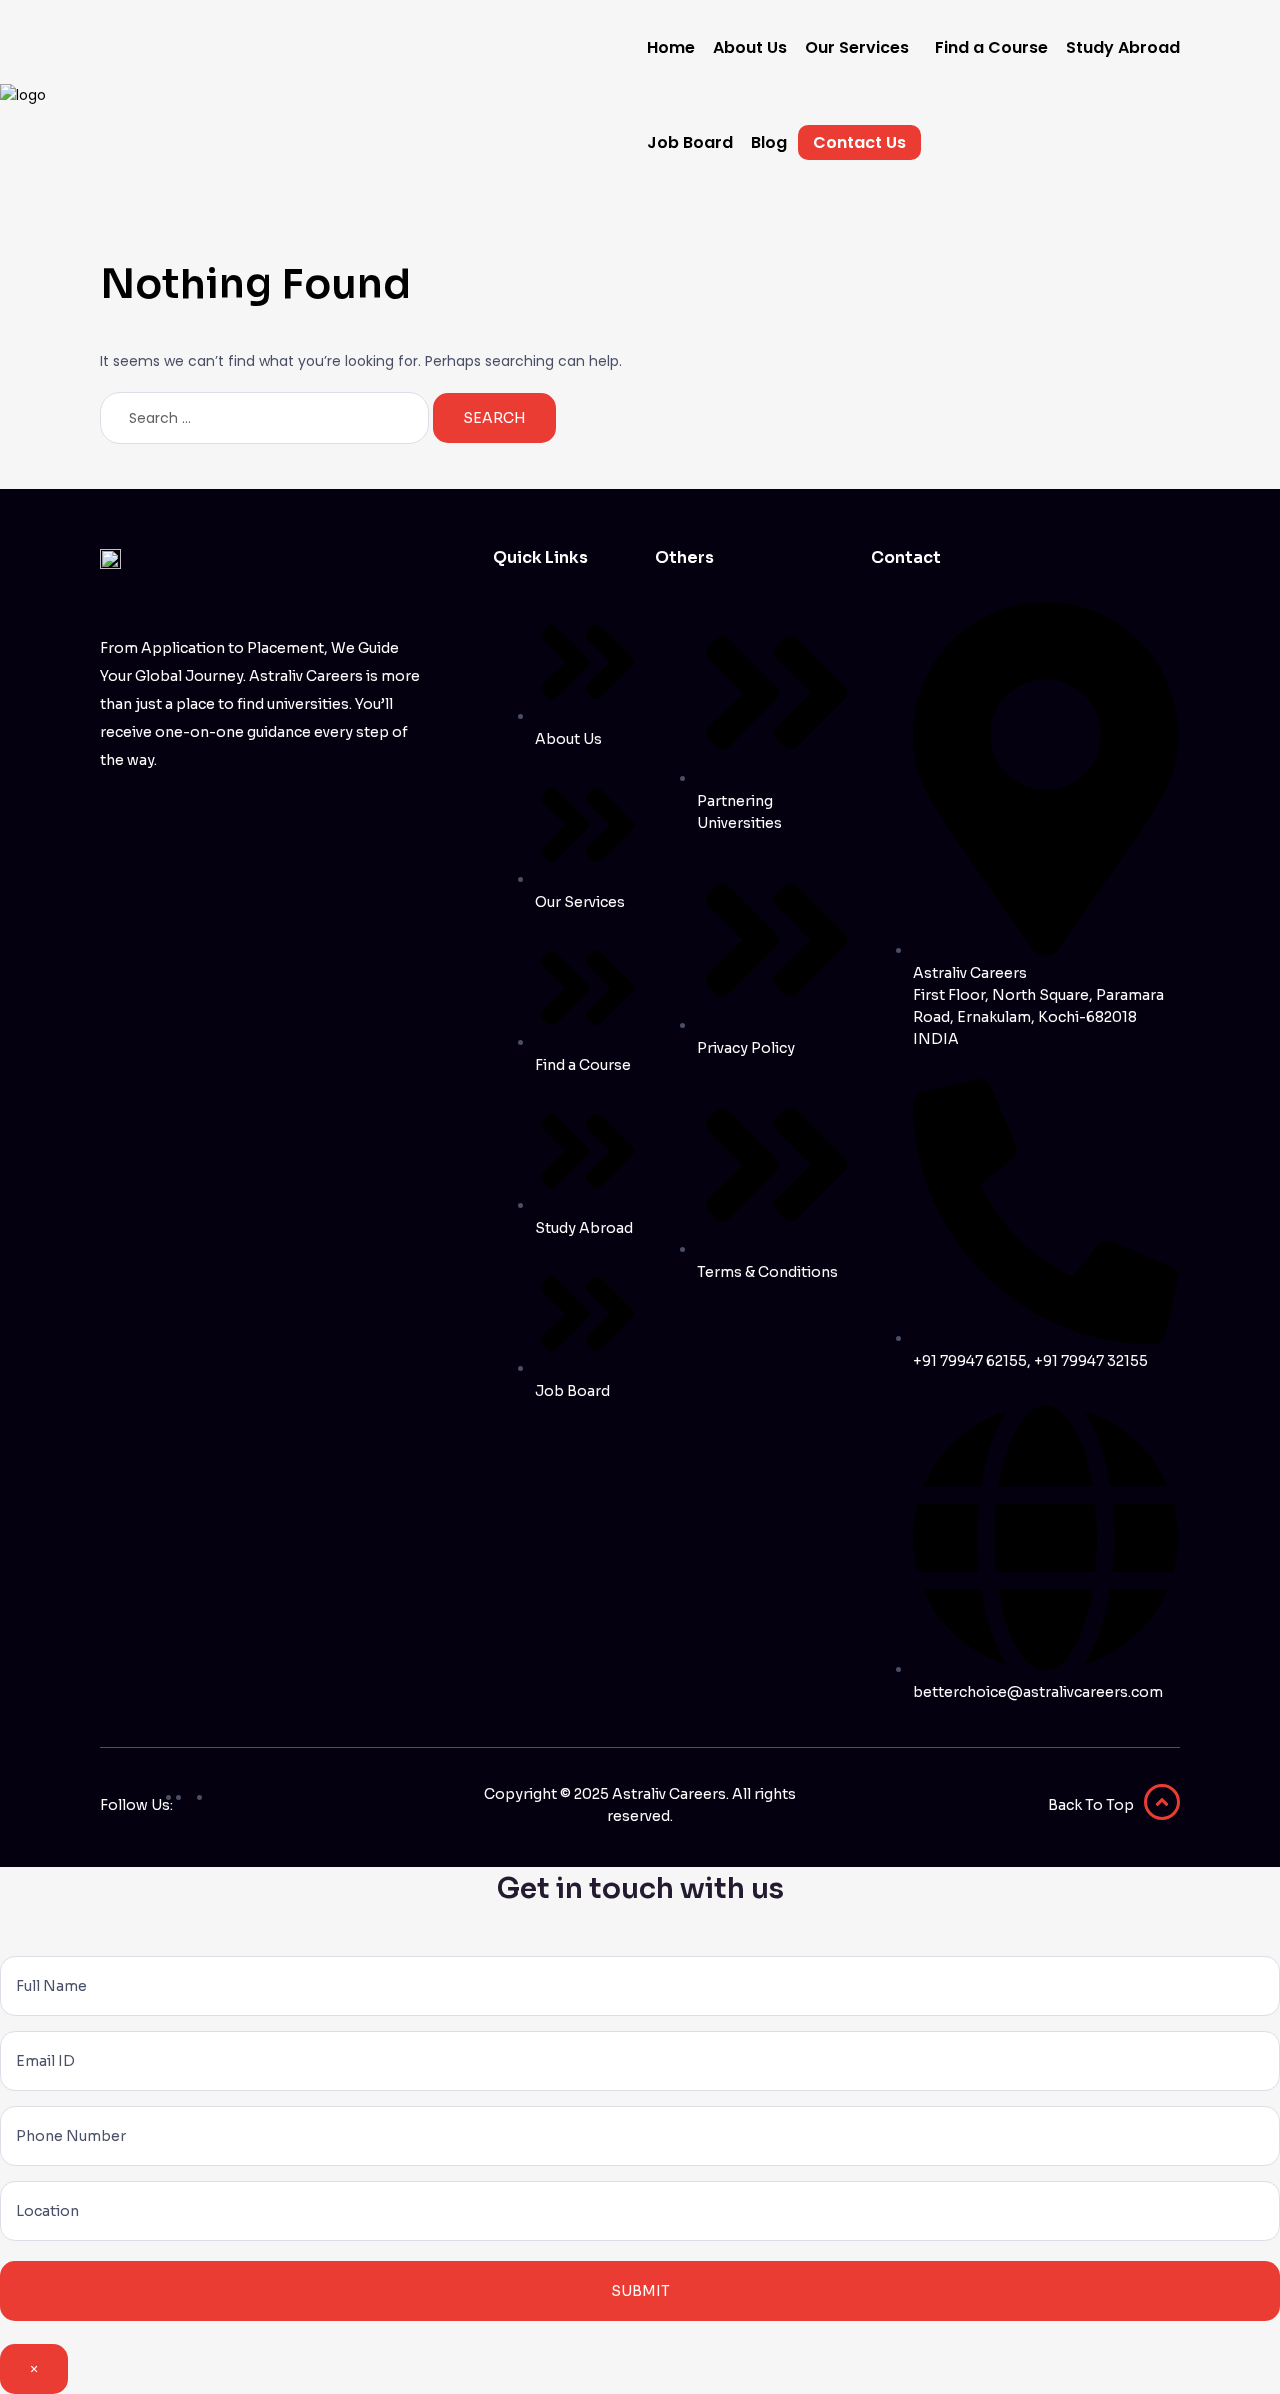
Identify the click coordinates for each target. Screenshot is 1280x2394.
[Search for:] (266, 418)
